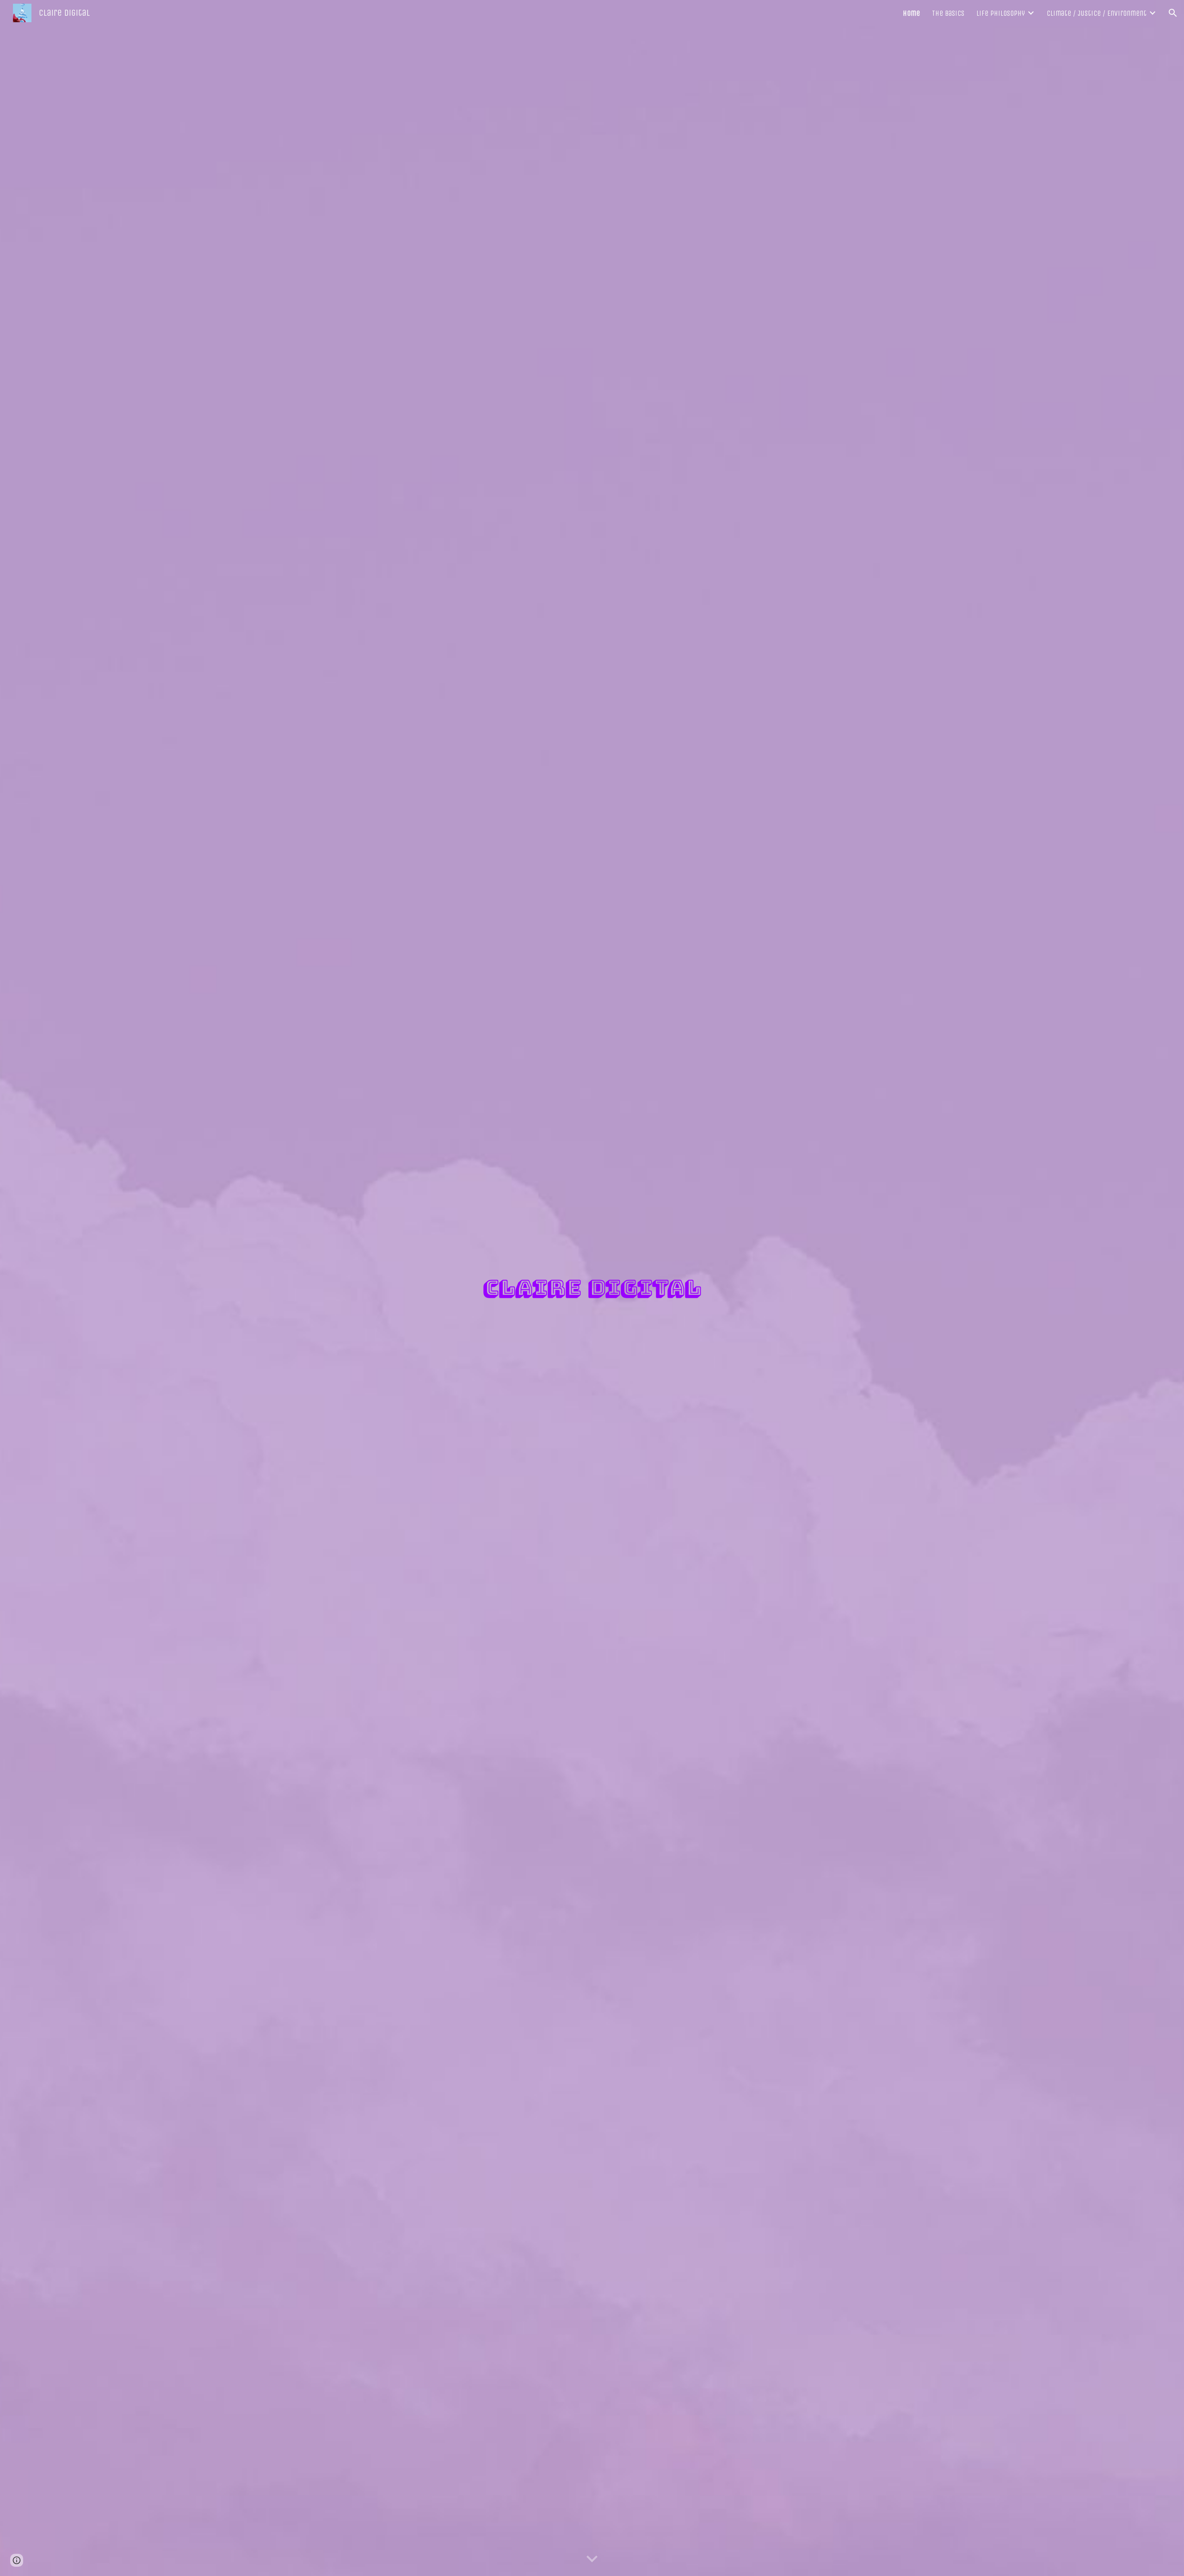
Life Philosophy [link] (1001, 13)
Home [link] (911, 13)
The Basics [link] (948, 13)
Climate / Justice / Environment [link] (1097, 13)
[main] (592, 1288)
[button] (1173, 13)
